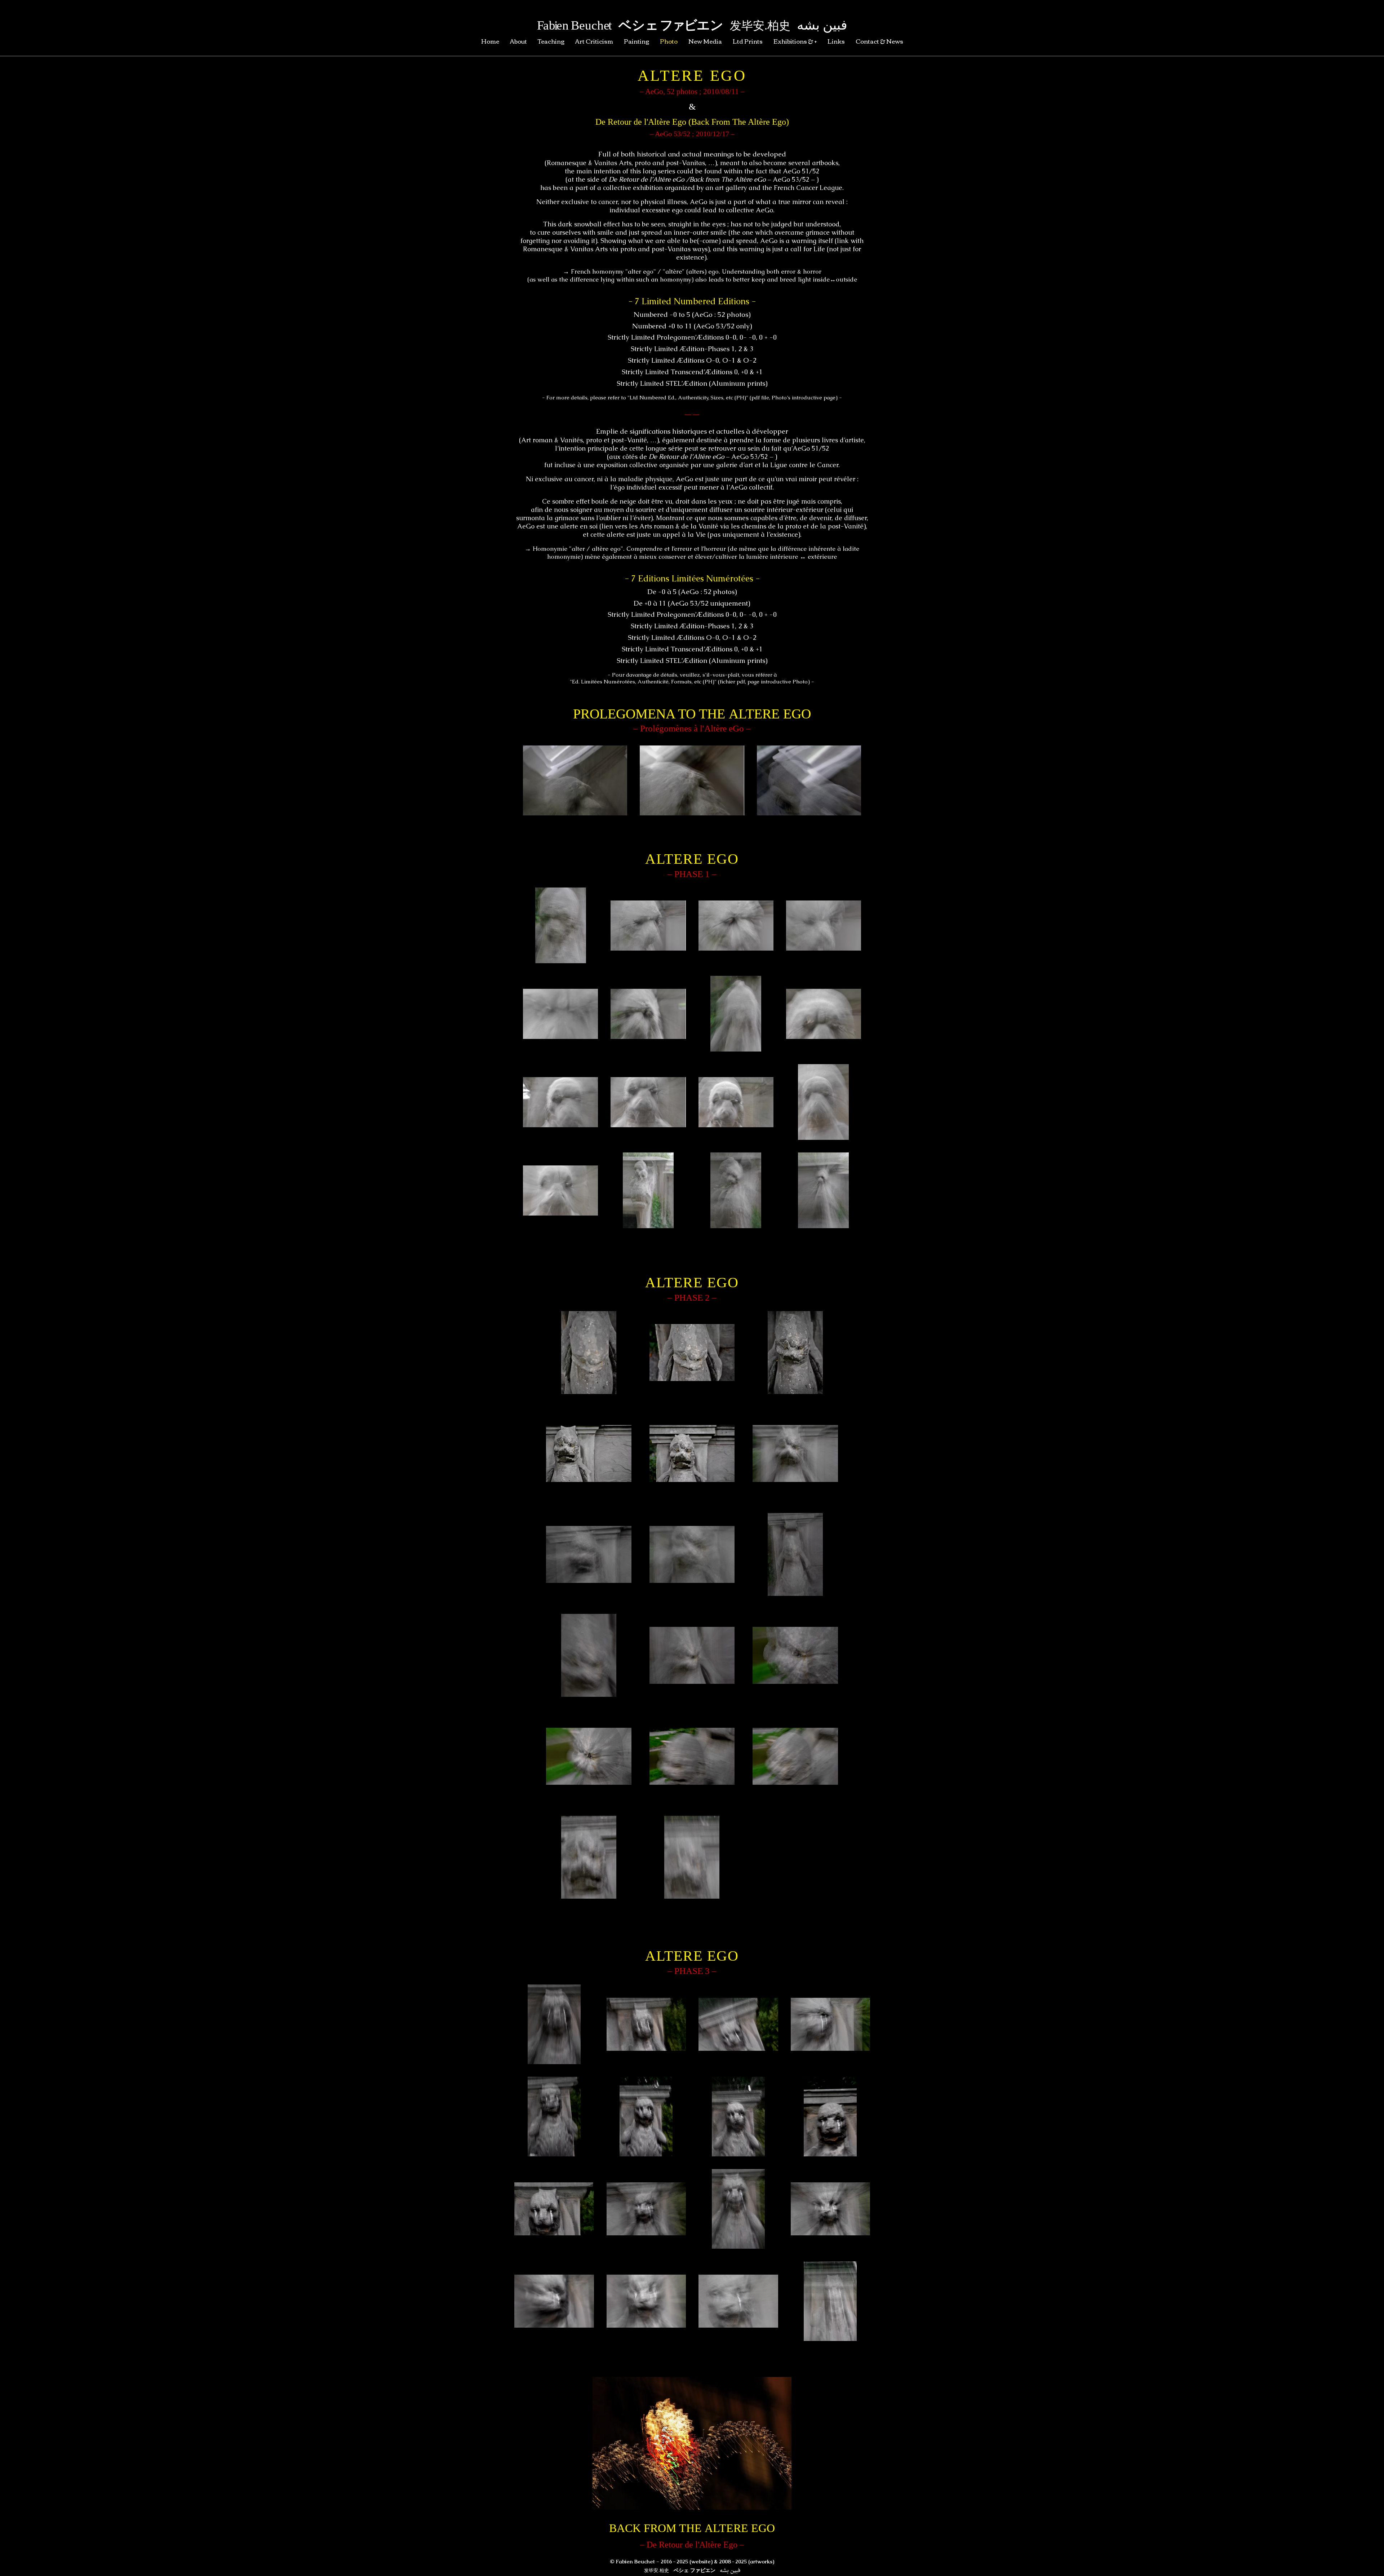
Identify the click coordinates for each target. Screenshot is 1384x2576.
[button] (575, 780)
